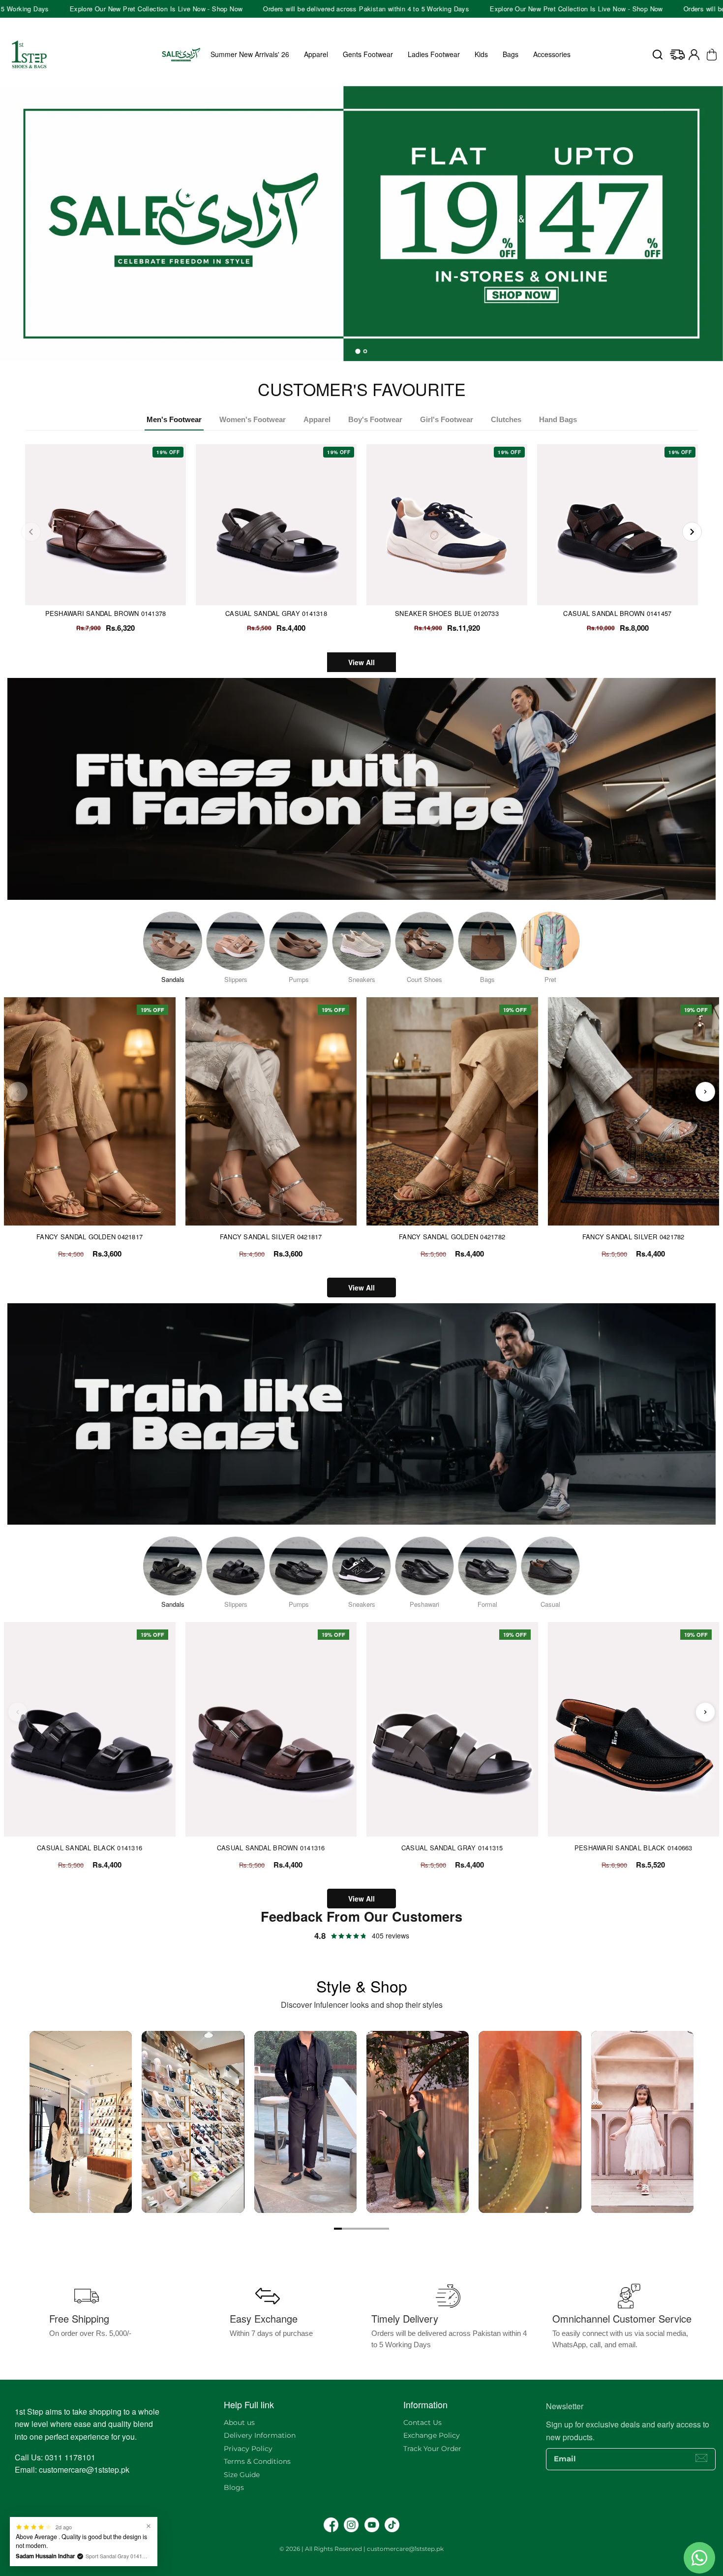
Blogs (234, 2487)
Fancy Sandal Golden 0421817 (90, 1237)
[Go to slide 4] (361, 2229)
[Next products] (705, 1092)
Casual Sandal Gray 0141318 (276, 613)
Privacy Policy (248, 2449)
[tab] (358, 351)
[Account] (694, 55)
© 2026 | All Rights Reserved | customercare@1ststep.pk (361, 2549)
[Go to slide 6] (377, 2229)
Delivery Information (260, 2435)
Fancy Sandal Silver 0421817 (271, 1237)
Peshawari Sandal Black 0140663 (633, 1848)
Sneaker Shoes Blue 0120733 (447, 613)
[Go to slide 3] (354, 2229)
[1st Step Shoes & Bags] (361, 218)
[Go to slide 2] (346, 2229)
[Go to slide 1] (338, 2229)
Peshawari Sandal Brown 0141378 (106, 613)
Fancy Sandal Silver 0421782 (633, 1237)
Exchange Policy (432, 2435)
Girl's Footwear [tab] (447, 419)
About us (239, 2423)
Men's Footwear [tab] (174, 419)
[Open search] (658, 55)
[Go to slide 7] (385, 2229)
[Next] (692, 532)
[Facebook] (331, 2525)
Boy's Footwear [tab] (375, 419)
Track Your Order (432, 2449)
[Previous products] (18, 1092)
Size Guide (242, 2475)
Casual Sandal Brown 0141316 (271, 1848)
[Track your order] (677, 55)
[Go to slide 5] (369, 2229)
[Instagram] (351, 2525)
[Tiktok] (392, 2525)
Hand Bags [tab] (558, 419)
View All (361, 662)
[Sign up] (701, 2458)
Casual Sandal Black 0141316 (90, 1848)
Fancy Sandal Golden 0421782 (452, 1237)
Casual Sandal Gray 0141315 (452, 1848)
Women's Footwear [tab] (253, 419)
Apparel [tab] (317, 419)
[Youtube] (372, 2525)
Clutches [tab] (506, 419)
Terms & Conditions (257, 2461)
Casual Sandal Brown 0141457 (617, 613)
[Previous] (31, 532)
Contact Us (422, 2423)
